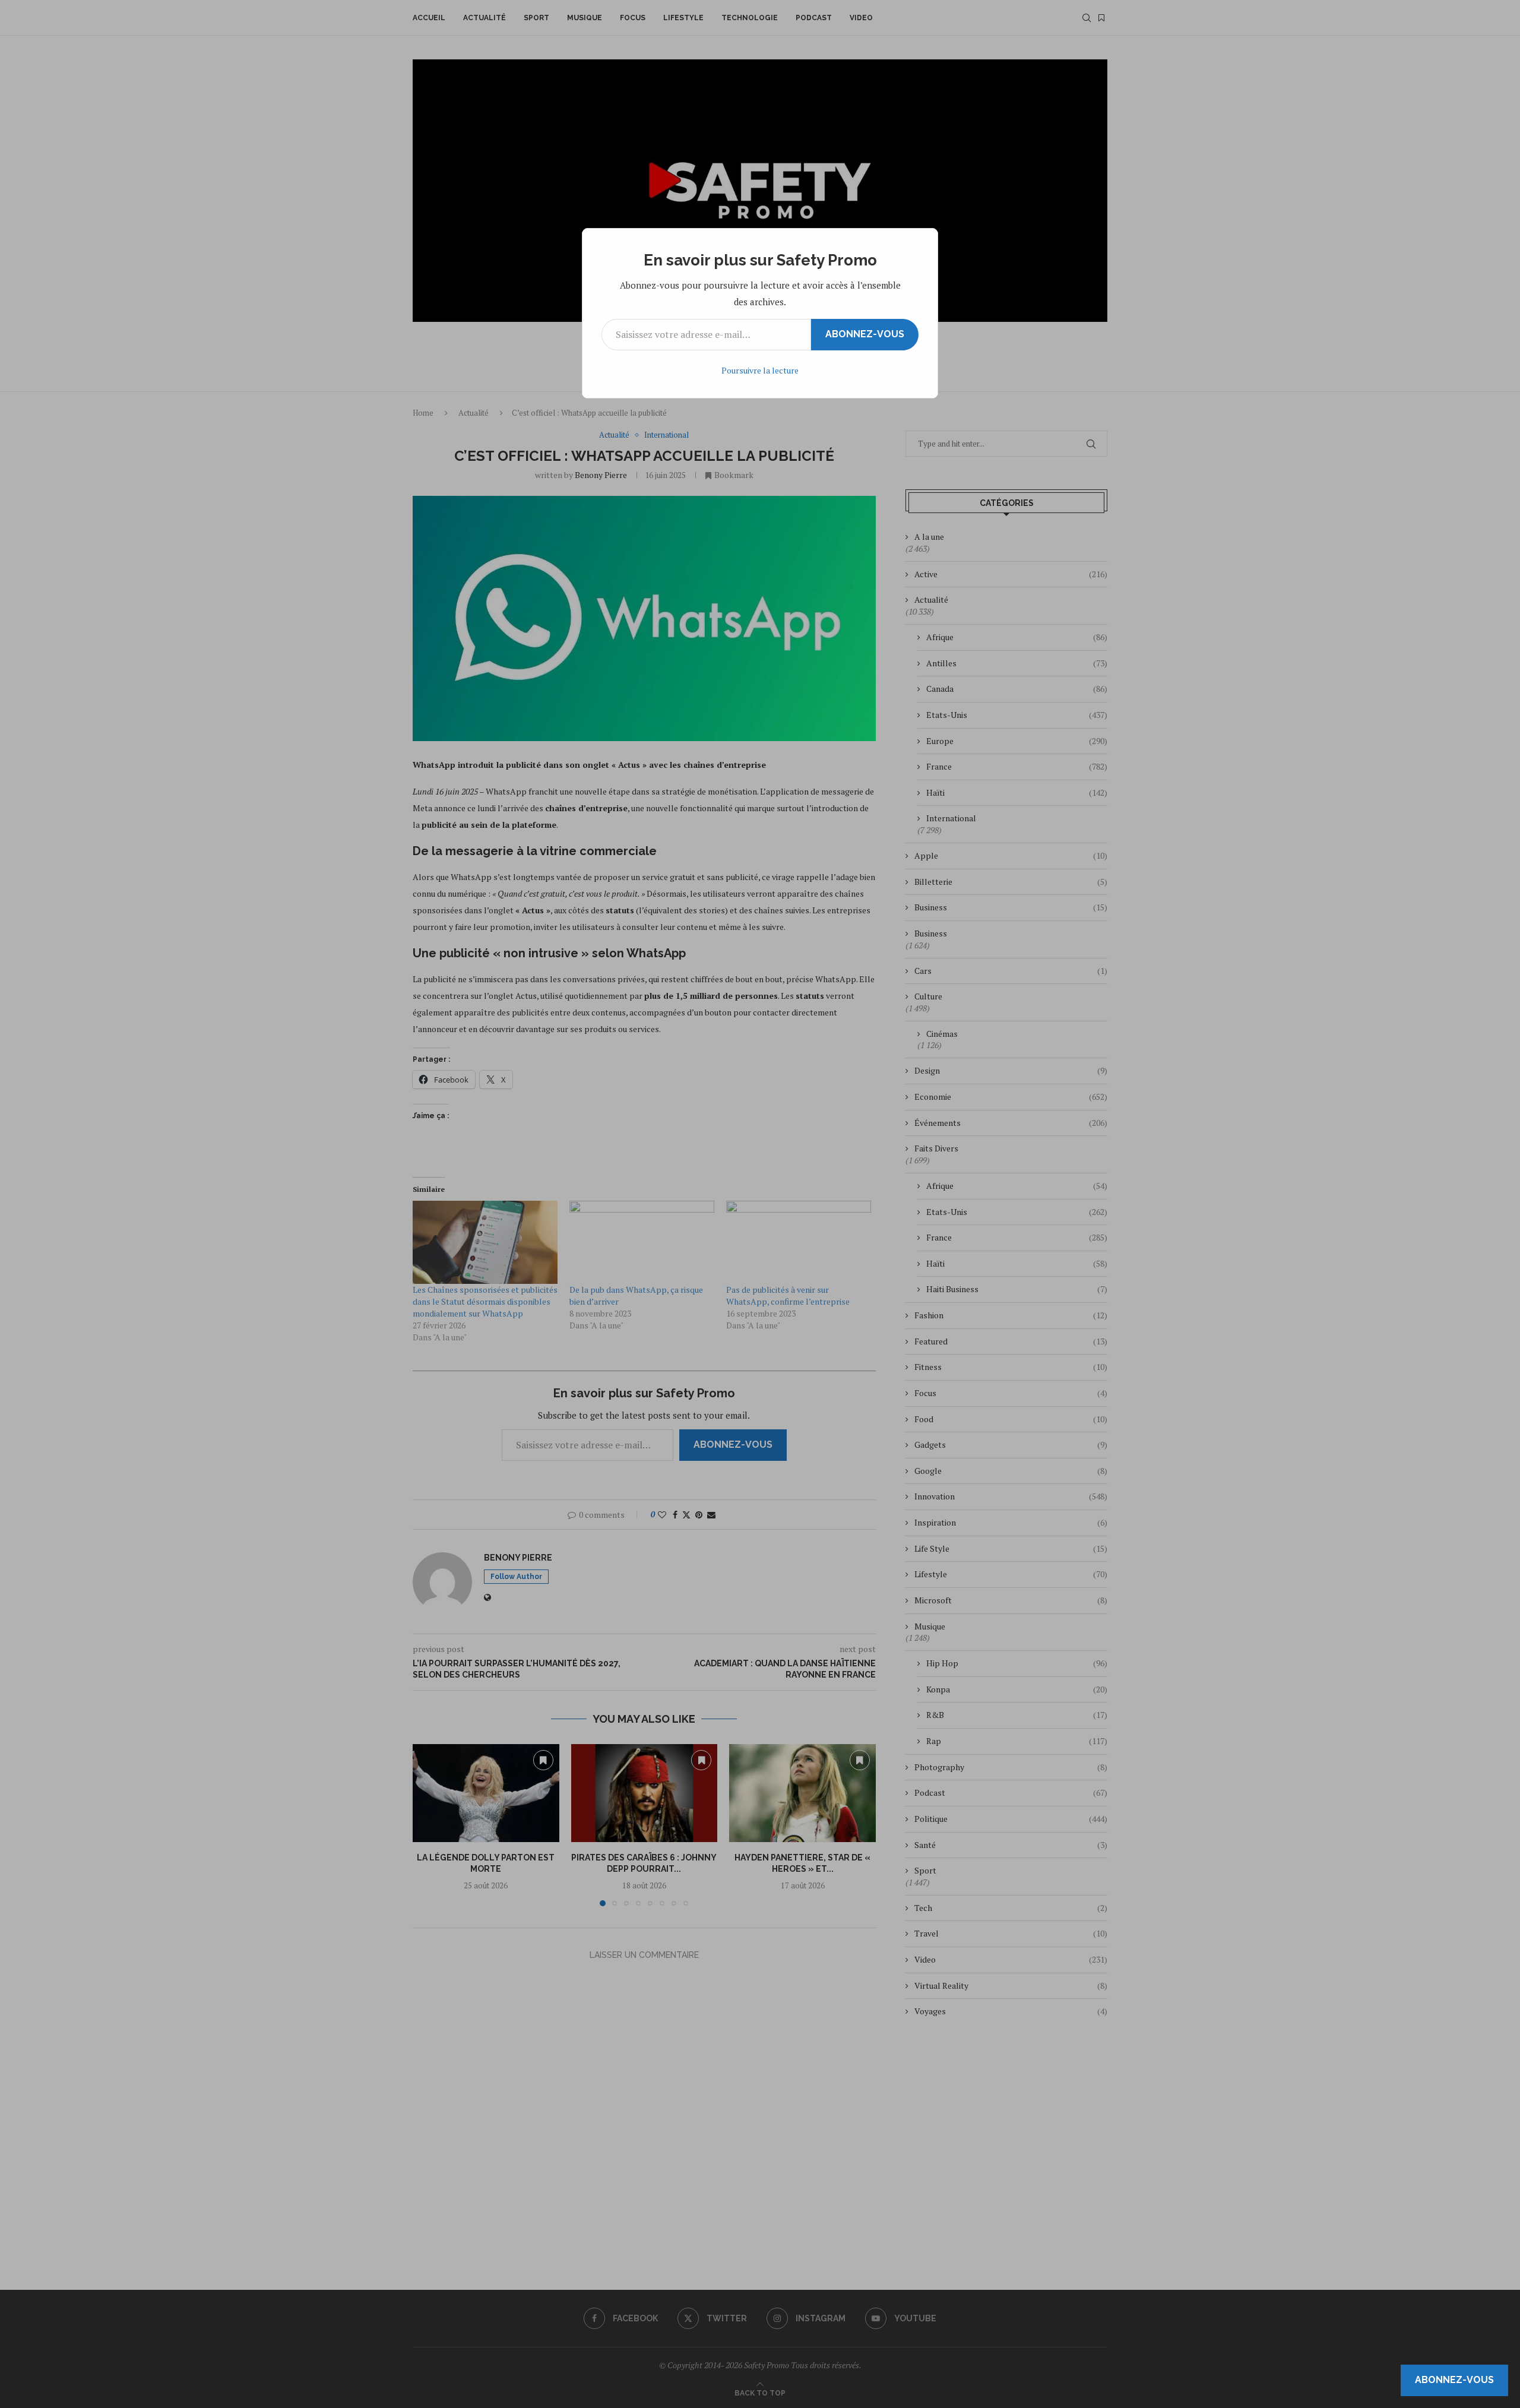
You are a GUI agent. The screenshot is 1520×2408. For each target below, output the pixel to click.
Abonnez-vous (865, 334)
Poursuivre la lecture (760, 370)
